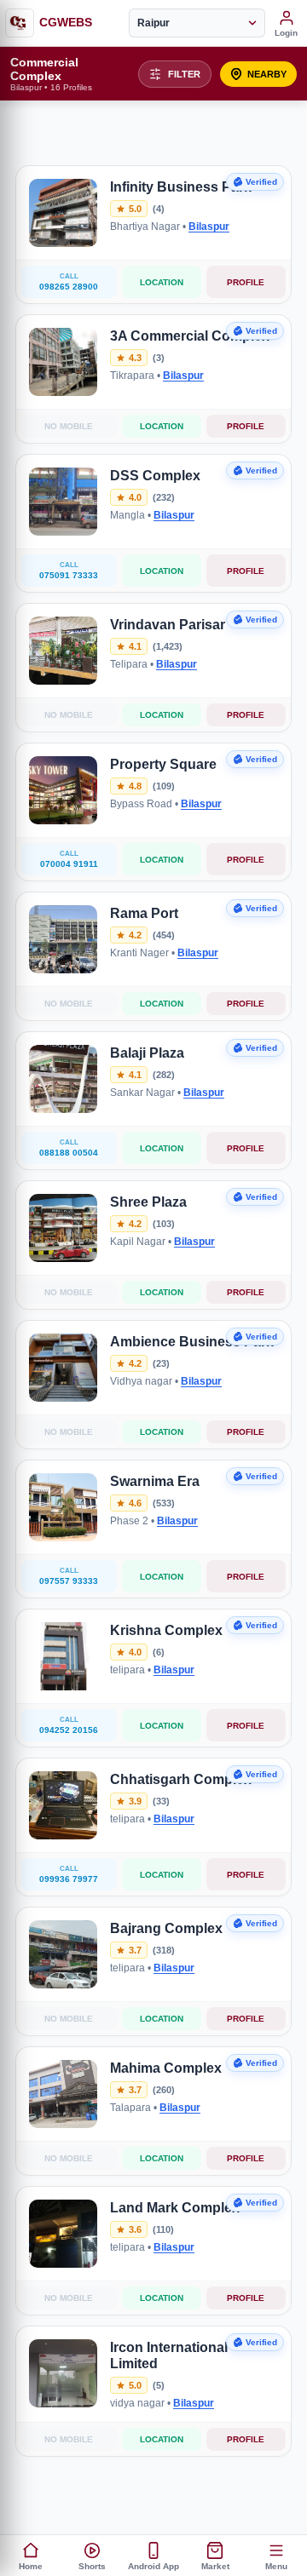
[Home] (20, 23)
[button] (258, 74)
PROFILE (246, 282)
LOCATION (162, 282)
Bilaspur (209, 227)
